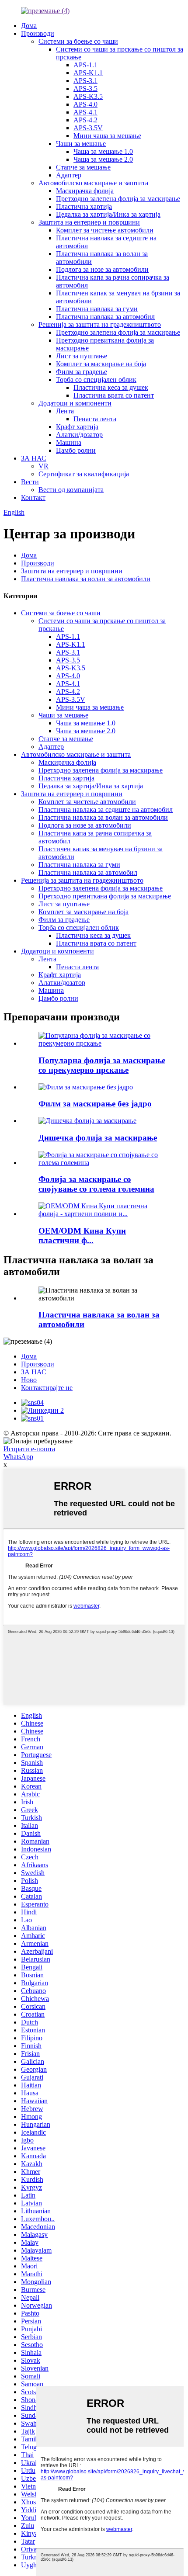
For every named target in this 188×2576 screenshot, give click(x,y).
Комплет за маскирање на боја (101, 364)
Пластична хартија (84, 206)
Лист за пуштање (82, 356)
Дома (29, 26)
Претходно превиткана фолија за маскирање (105, 896)
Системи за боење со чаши (78, 41)
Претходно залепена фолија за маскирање (118, 199)
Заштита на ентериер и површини (89, 222)
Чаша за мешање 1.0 (103, 151)
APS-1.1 (85, 65)
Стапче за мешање (83, 167)
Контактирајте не (47, 1388)
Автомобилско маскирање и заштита (93, 183)
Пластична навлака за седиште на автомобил (106, 810)
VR (44, 466)
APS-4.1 (85, 112)
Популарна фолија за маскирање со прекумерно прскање (102, 1065)
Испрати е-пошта (29, 1449)
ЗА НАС (34, 458)
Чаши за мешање (81, 144)
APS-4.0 (85, 104)
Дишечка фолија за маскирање (98, 1138)
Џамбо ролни (76, 450)
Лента (65, 411)
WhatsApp (18, 1457)
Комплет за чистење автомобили (105, 230)
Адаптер (69, 175)
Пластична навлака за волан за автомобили (86, 579)
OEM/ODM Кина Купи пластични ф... (82, 1236)
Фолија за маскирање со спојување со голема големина (96, 1184)
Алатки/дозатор (79, 435)
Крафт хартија (77, 427)
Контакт (33, 498)
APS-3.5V (88, 128)
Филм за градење (82, 372)
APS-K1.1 (88, 73)
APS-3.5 (85, 88)
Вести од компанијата (71, 490)
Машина (69, 442)
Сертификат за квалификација (84, 474)
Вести (30, 482)
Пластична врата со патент (114, 395)
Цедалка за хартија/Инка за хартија (108, 214)
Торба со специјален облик (96, 380)
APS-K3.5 (88, 96)
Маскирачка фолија (85, 191)
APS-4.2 (85, 120)
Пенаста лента (95, 419)
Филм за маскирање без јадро (95, 1104)
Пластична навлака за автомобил (105, 317)
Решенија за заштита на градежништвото (100, 324)
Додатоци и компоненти (75, 403)
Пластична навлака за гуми (97, 309)
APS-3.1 (85, 81)
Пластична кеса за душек (111, 387)
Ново (29, 1380)
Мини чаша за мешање (107, 136)
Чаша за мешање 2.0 (103, 159)
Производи (38, 33)
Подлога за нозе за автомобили (102, 269)
